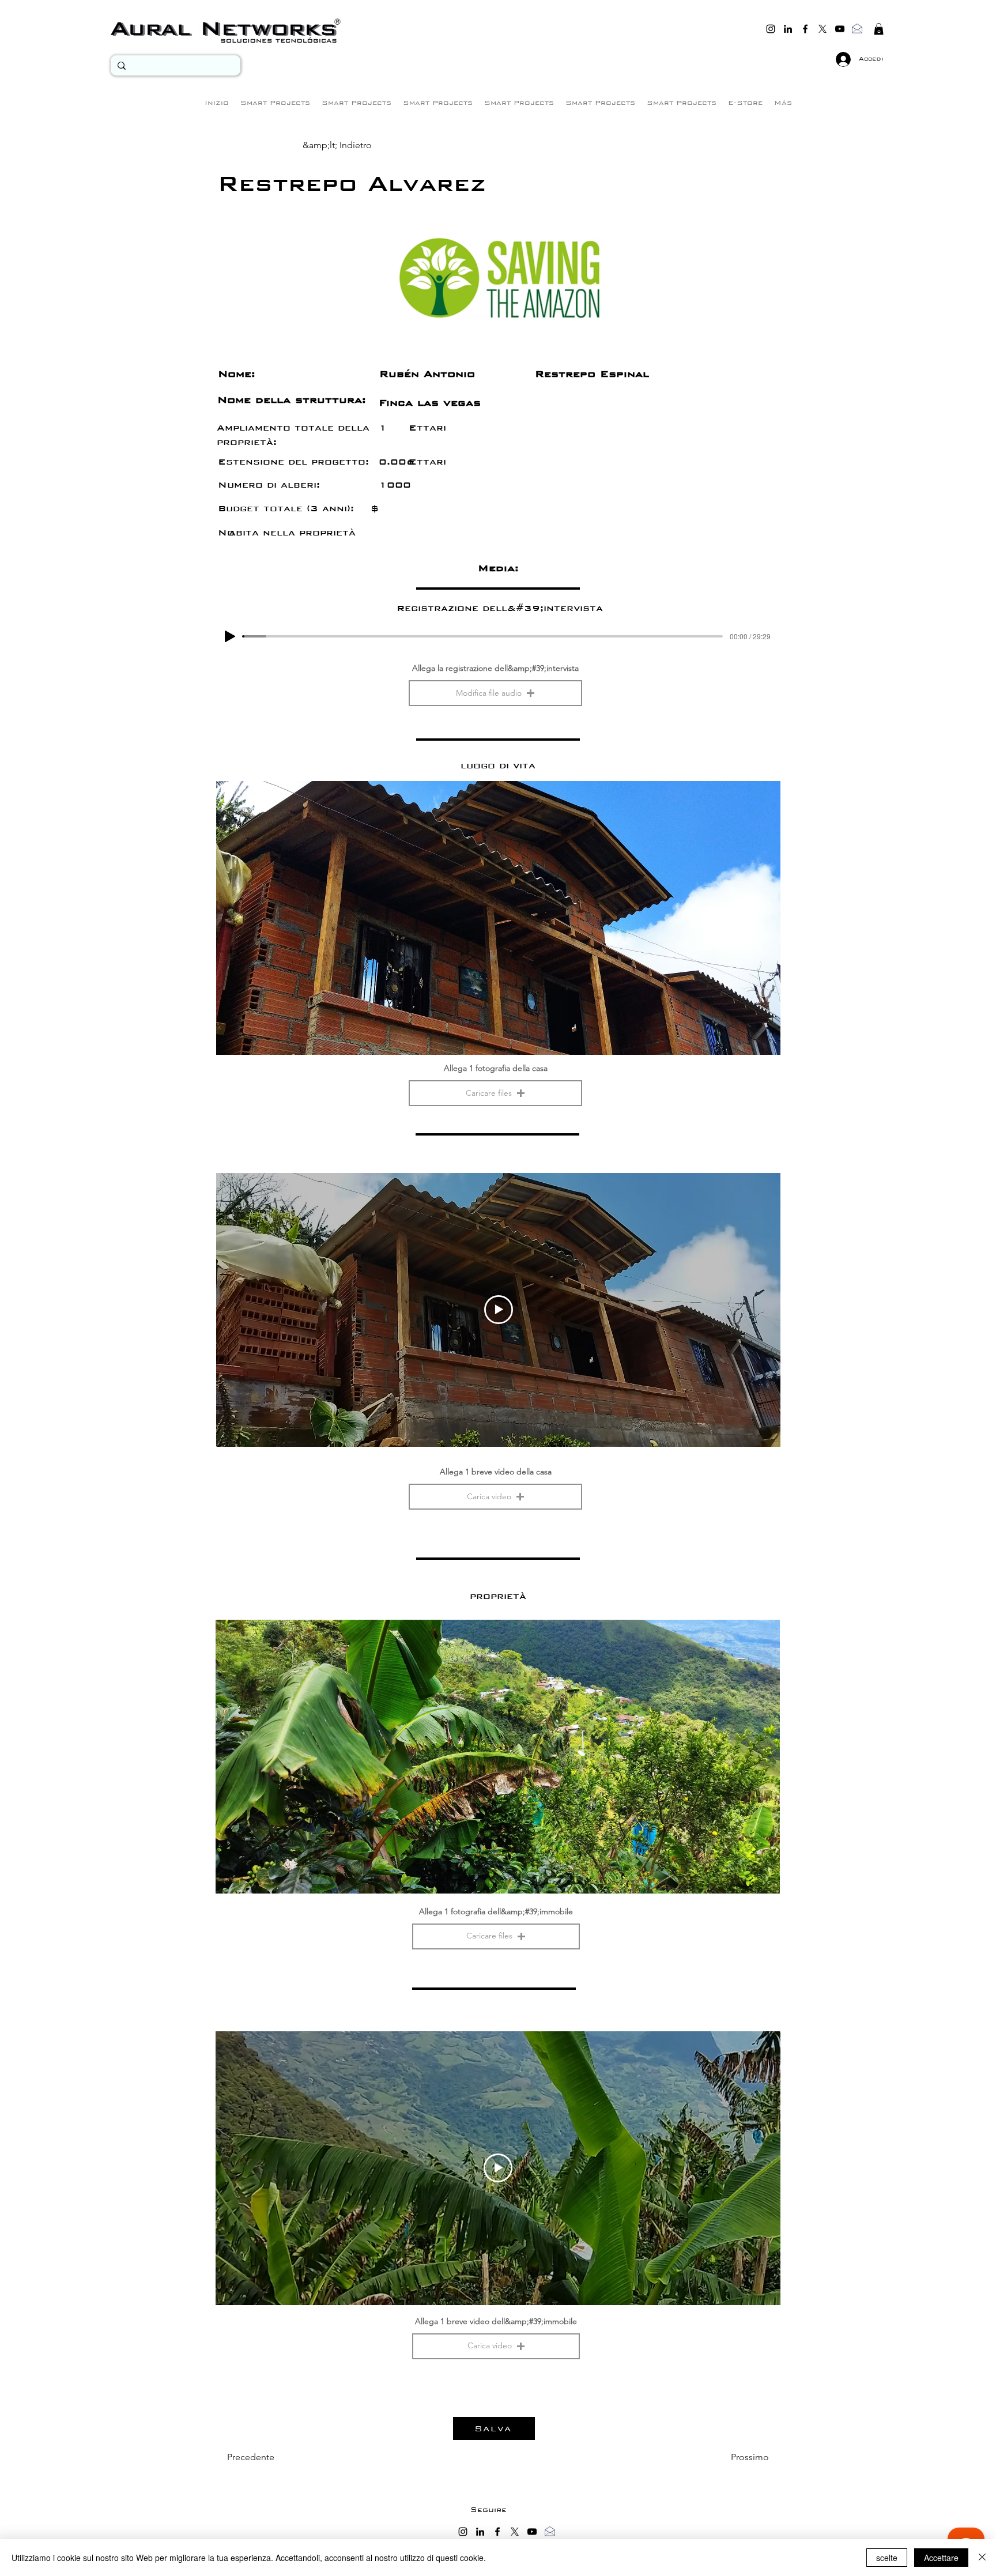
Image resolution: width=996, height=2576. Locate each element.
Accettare (941, 2558)
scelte (887, 2558)
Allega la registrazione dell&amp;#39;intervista (495, 668)
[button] (879, 29)
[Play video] (499, 1310)
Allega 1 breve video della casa (496, 1472)
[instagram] (771, 29)
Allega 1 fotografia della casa (496, 1068)
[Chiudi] (982, 2558)
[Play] (230, 636)
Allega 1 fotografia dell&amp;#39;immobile (496, 1911)
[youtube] (840, 29)
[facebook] (805, 29)
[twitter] (823, 29)
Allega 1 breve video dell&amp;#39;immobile (496, 2321)
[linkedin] (788, 29)
